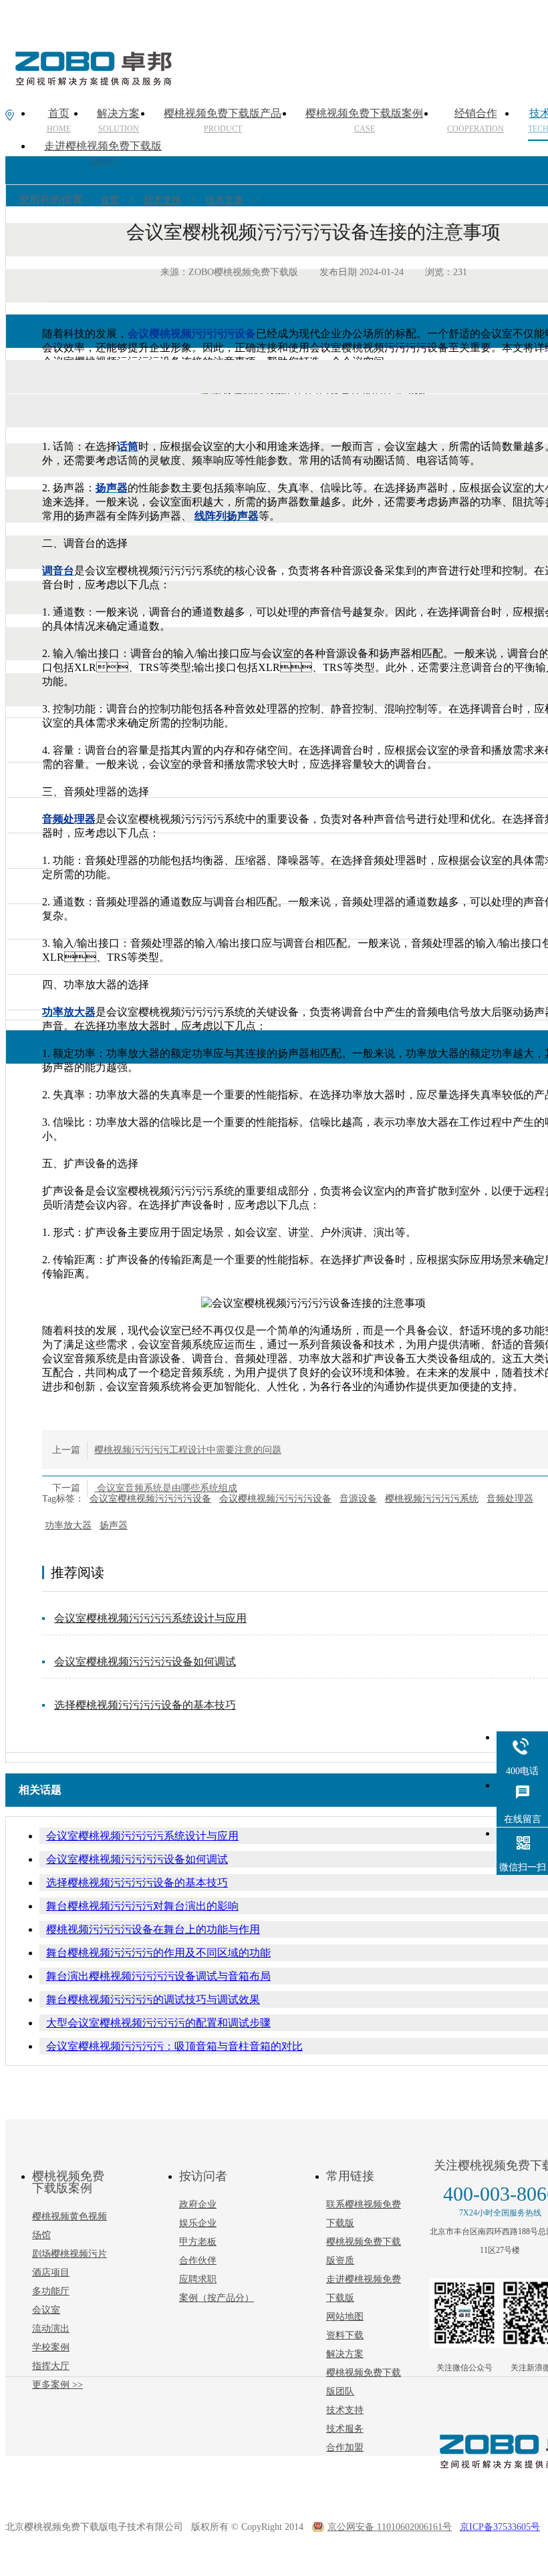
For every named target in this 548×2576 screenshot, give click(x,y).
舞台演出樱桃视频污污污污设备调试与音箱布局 (158, 1976)
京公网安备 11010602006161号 (390, 2527)
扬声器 (114, 1525)
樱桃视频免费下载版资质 (364, 2251)
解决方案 (345, 2354)
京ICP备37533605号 (500, 2527)
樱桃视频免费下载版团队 (364, 2382)
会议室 (46, 2310)
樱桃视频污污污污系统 (432, 1499)
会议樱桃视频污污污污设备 (275, 1499)
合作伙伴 (198, 2261)
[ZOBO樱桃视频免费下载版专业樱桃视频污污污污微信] (464, 2313)
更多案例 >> (57, 2385)
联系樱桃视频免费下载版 (364, 2214)
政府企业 (198, 2204)
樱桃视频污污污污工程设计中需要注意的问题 (188, 1450)
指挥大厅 (51, 2366)
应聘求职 (198, 2279)
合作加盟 (345, 2447)
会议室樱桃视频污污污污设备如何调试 (145, 1662)
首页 (110, 200)
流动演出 (51, 2329)
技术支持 (162, 200)
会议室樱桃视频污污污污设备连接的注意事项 (362, 200)
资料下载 (345, 2335)
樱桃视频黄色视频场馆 (70, 2226)
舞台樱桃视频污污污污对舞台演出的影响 (142, 1906)
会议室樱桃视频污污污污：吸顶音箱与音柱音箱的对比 (174, 2046)
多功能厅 (51, 2291)
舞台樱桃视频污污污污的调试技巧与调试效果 (153, 1999)
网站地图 (345, 2317)
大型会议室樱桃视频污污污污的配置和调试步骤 (158, 2023)
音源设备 (358, 1499)
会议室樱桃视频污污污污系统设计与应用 (150, 1618)
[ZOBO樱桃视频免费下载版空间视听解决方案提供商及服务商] (92, 81)
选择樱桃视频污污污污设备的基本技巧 (145, 1705)
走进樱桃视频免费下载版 (103, 154)
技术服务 (345, 2429)
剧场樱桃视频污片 (70, 2254)
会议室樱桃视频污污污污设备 (150, 1499)
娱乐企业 (198, 2223)
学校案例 (51, 2347)
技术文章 (225, 200)
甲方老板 (198, 2242)
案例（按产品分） (217, 2298)
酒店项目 (51, 2273)
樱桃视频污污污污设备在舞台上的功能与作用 (153, 1929)
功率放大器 (68, 1525)
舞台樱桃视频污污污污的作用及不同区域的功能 (158, 1953)
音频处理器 (510, 1499)
